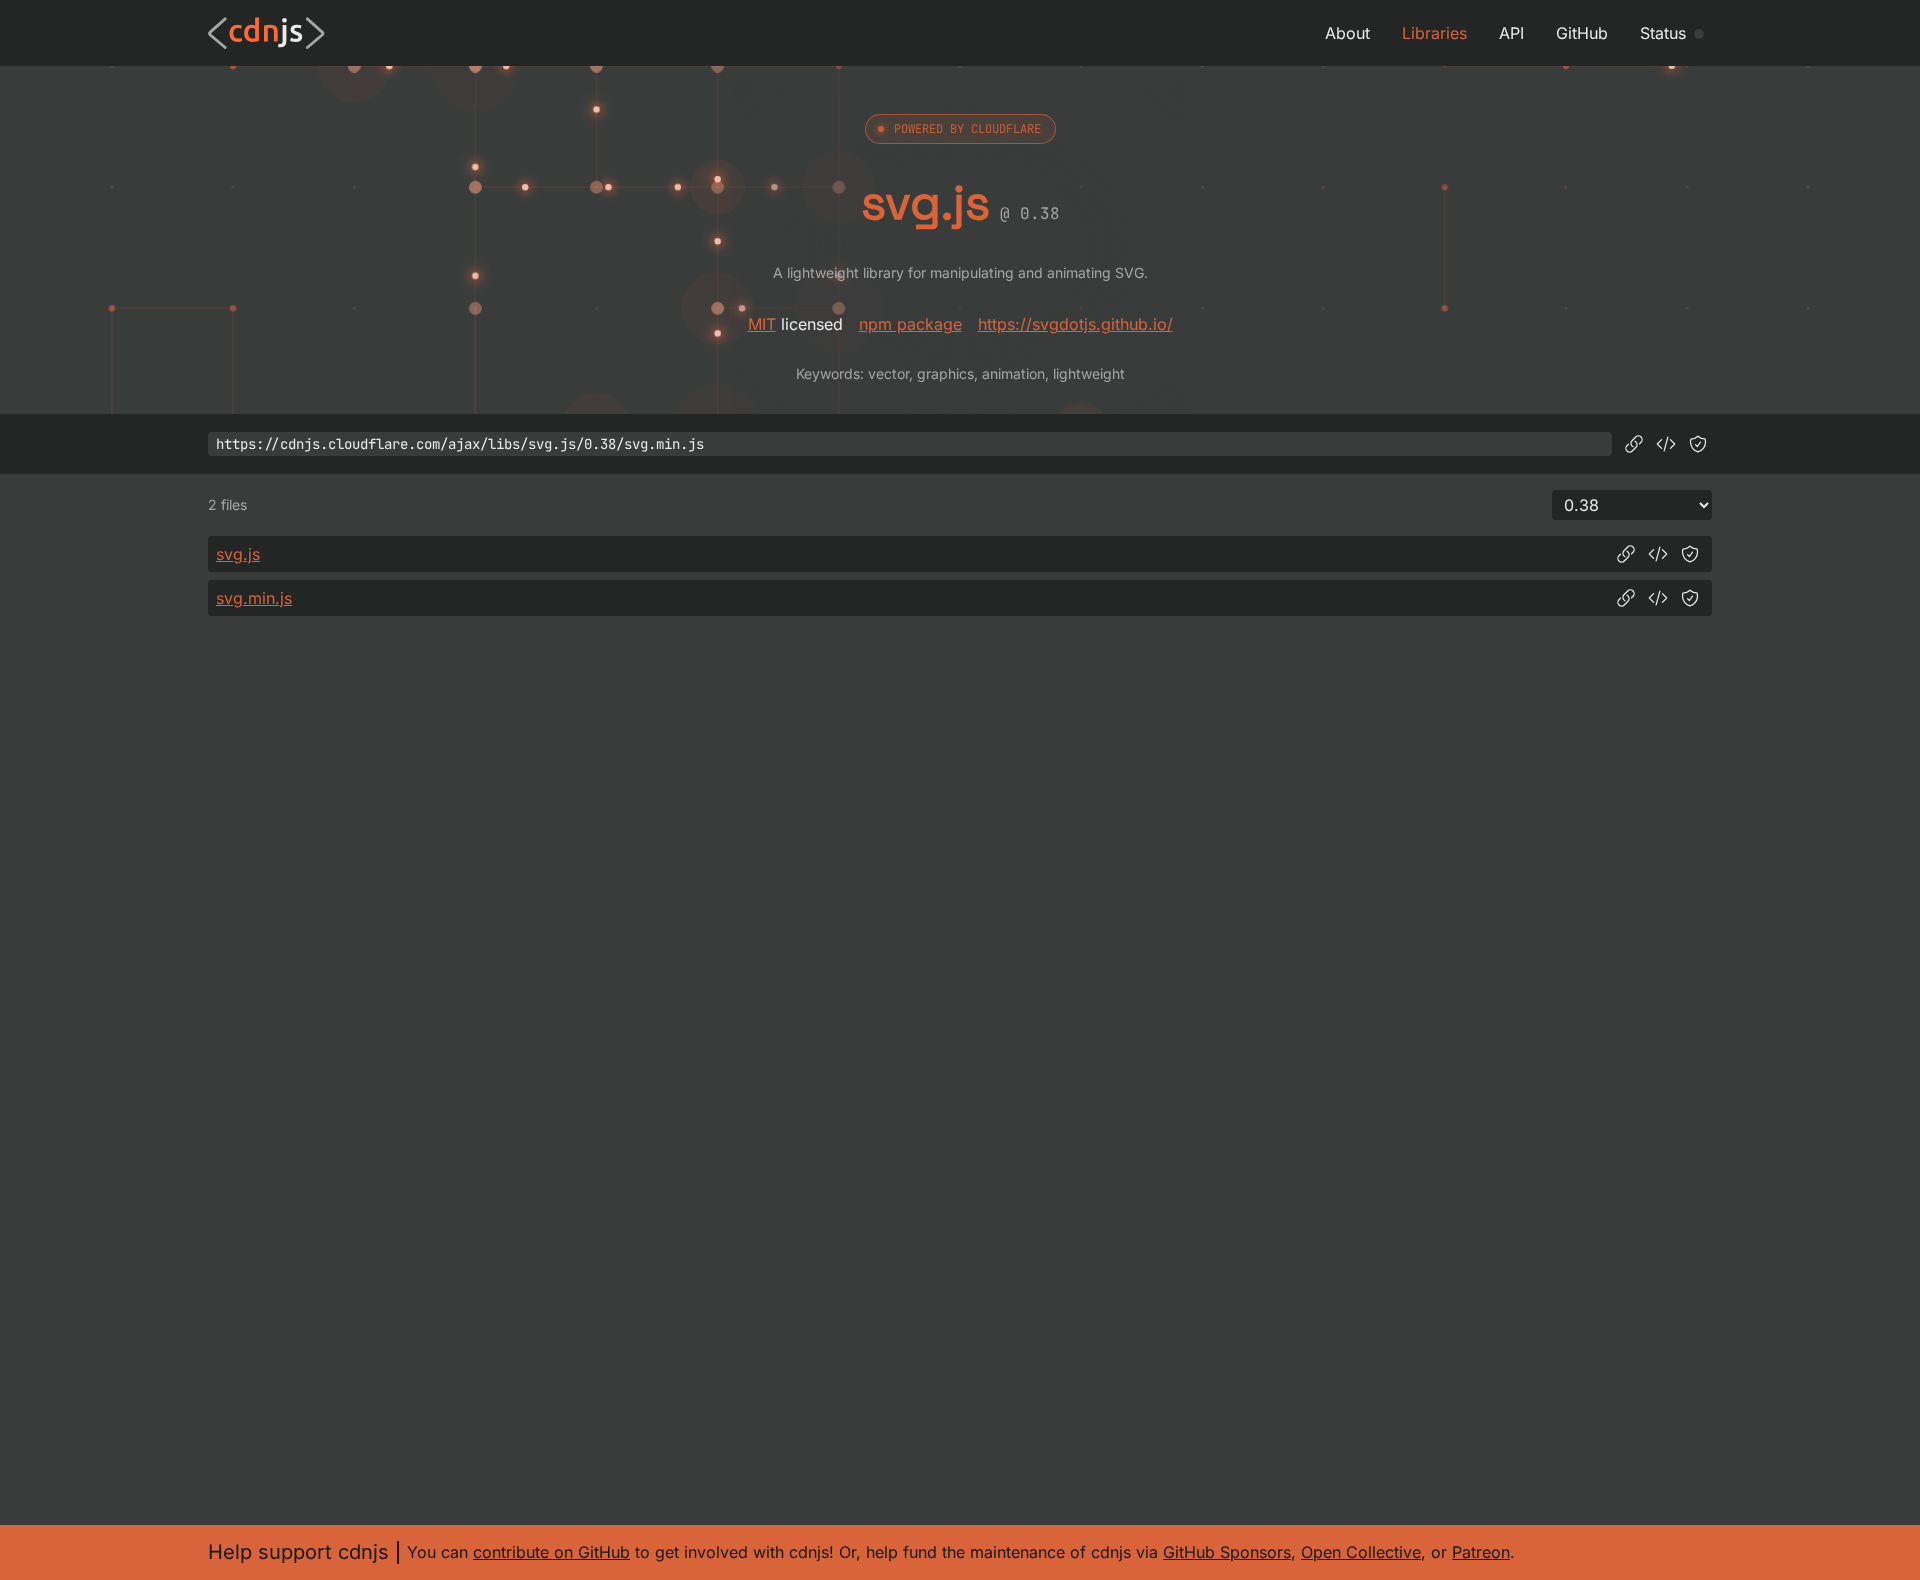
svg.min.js (254, 598)
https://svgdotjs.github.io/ (1075, 324)
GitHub (1582, 33)
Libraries (1434, 33)
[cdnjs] (266, 33)
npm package (910, 324)
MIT (762, 324)
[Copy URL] (1634, 444)
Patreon (1481, 1552)
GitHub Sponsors (1227, 1552)
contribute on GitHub (551, 1552)
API (1511, 33)
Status (1663, 33)
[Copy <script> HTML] (1666, 444)
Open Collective (1361, 1552)
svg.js (238, 554)
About (1347, 33)
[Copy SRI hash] (1698, 444)
